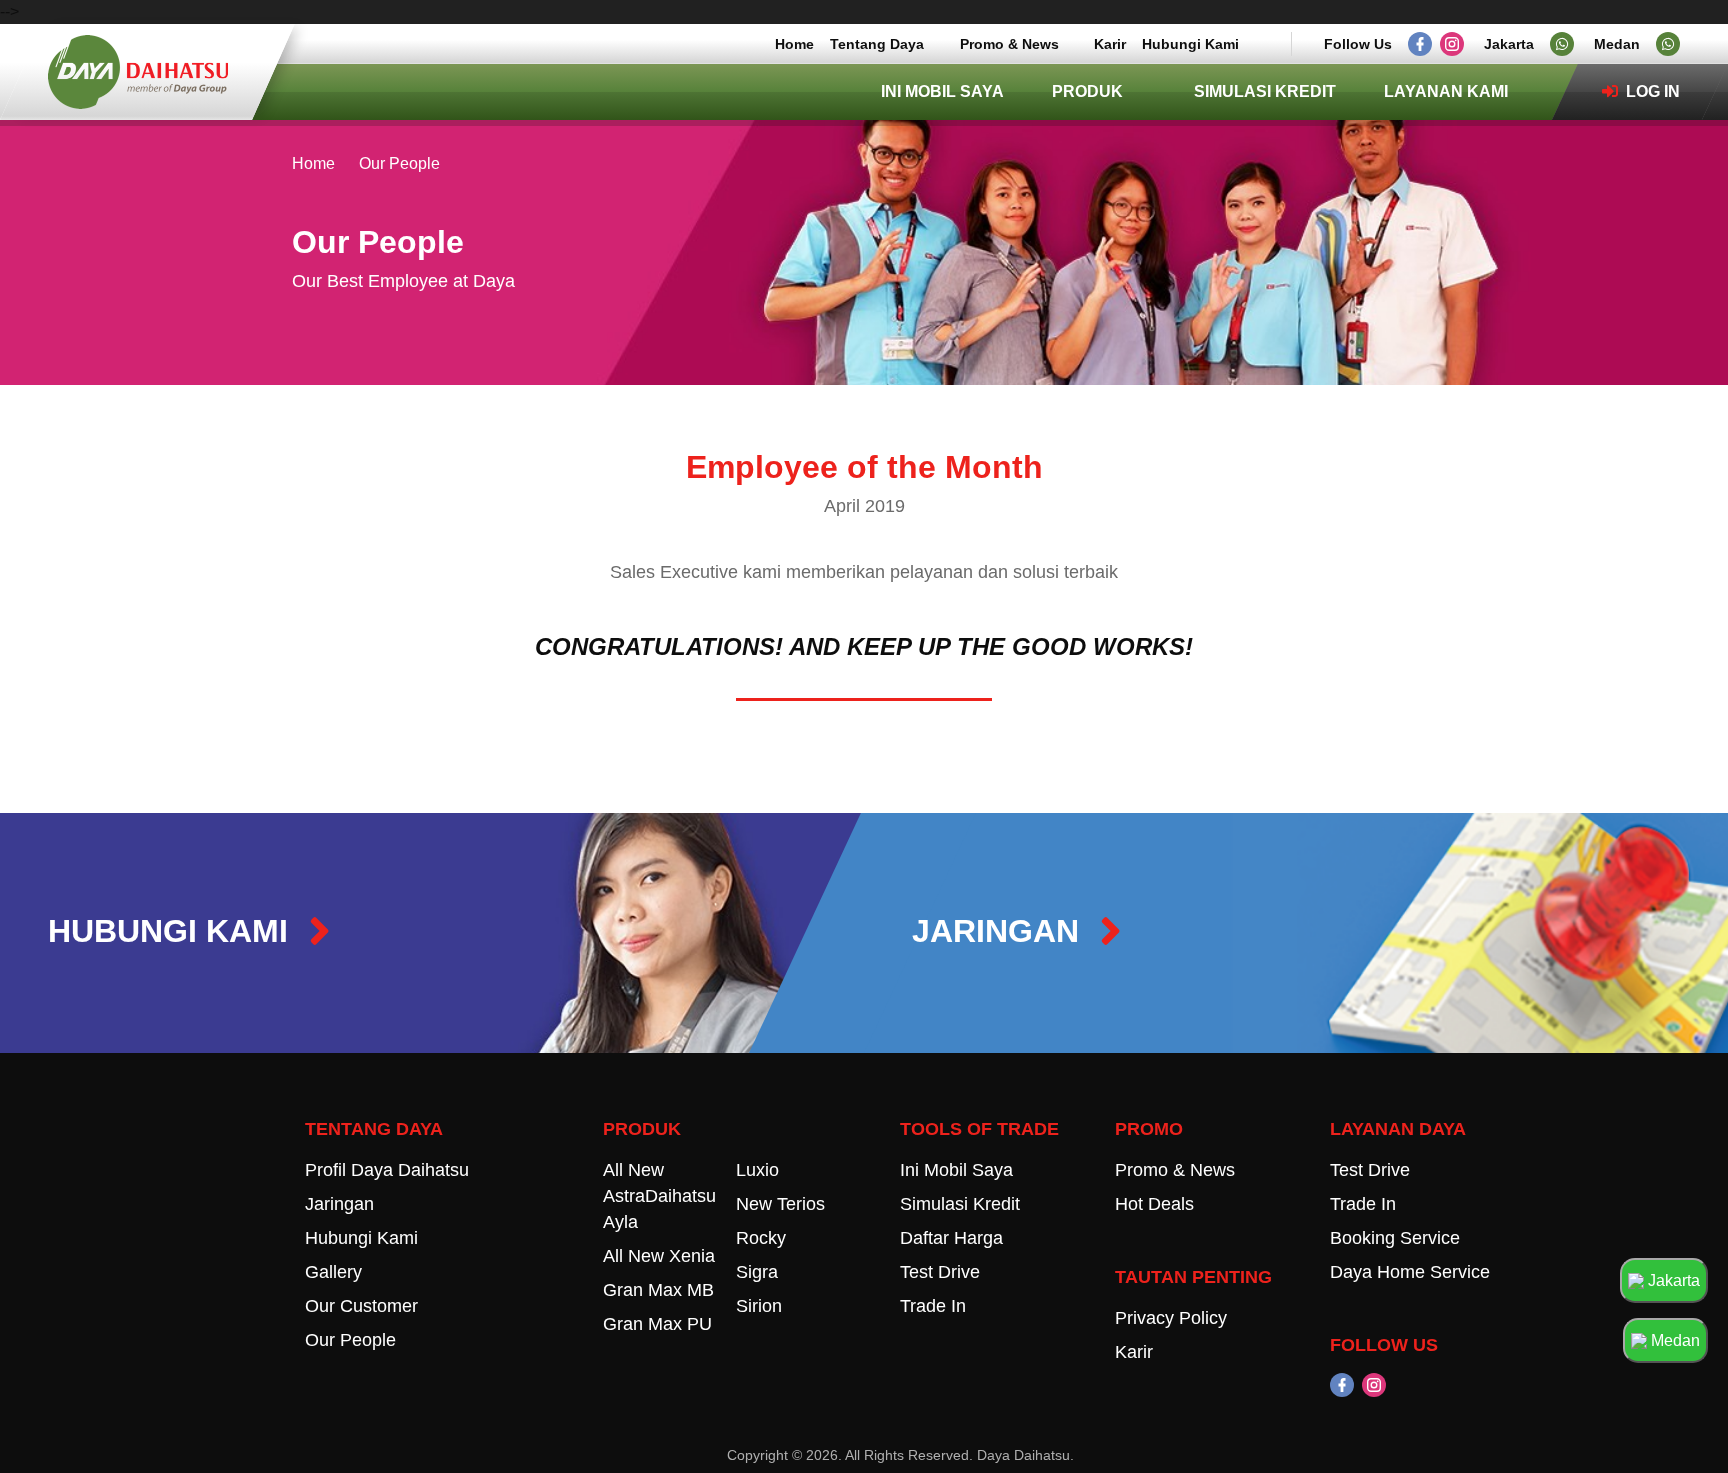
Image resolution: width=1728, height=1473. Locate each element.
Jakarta (1672, 1280)
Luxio (757, 1170)
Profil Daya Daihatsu (387, 1170)
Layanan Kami (1446, 91)
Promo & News (1009, 44)
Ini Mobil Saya (942, 91)
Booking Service (1395, 1238)
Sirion (759, 1306)
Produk (1087, 91)
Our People (350, 1340)
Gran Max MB (658, 1290)
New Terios (780, 1204)
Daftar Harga (951, 1238)
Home (794, 44)
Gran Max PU (657, 1324)
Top (1669, 1420)
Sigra (757, 1272)
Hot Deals (1154, 1204)
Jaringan (339, 1204)
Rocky (761, 1238)
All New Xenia (659, 1256)
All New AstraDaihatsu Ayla (659, 1196)
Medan (1673, 1340)
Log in (1651, 91)
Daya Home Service (1410, 1272)
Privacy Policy (1171, 1318)
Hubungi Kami (1190, 44)
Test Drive (940, 1272)
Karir (1110, 44)
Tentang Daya (877, 44)
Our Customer (361, 1306)
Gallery (333, 1272)
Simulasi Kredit (1265, 91)
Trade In (933, 1306)
